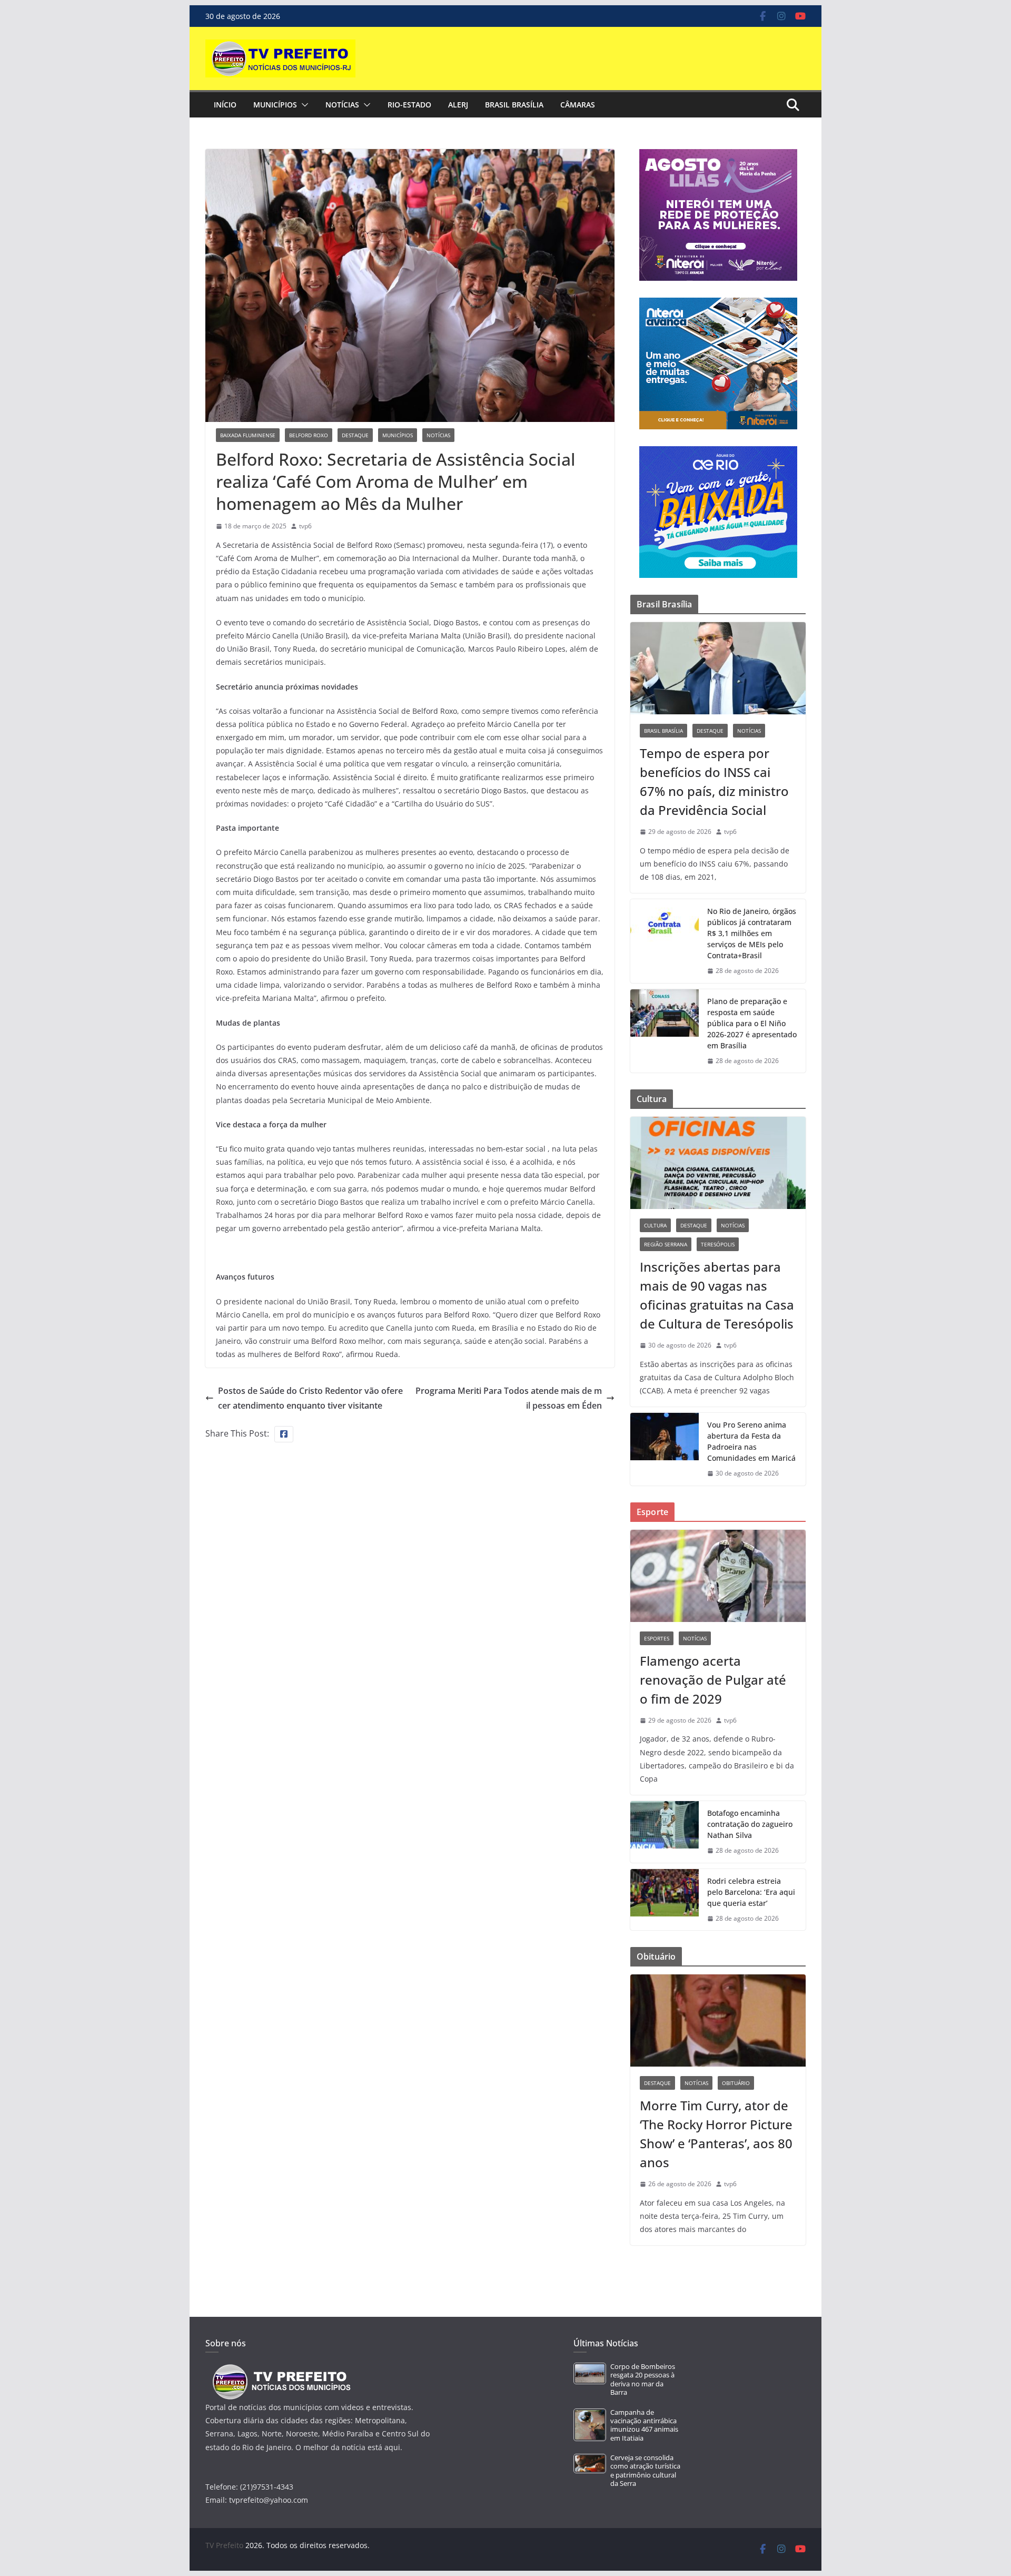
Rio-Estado (409, 105)
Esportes (657, 1638)
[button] (303, 105)
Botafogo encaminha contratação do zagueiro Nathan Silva (750, 1824)
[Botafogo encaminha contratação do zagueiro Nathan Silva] (665, 1832)
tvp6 (305, 526)
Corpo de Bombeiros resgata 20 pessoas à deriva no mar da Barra (643, 2380)
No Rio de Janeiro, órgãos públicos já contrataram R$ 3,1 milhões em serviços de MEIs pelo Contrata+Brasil (752, 933)
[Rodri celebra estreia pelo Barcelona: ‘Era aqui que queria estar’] (665, 1900)
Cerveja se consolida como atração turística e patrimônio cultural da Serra (645, 2471)
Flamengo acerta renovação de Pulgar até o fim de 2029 (713, 1680)
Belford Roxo (309, 435)
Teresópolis (718, 1244)
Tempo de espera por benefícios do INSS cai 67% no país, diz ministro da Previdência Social (714, 781)
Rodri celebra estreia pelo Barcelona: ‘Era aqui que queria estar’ (751, 1892)
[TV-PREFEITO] (280, 2369)
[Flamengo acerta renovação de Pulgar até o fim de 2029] (718, 1576)
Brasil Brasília (514, 105)
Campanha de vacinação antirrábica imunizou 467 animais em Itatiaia (644, 2425)
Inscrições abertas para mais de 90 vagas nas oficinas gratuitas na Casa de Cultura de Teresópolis (717, 1295)
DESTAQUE (355, 435)
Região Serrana (666, 1244)
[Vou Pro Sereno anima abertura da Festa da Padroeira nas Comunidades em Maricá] (665, 1449)
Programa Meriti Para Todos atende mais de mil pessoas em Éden (509, 1398)
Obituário (736, 2083)
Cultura (655, 1225)
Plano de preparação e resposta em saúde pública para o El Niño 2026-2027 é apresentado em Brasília (752, 1023)
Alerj (458, 105)
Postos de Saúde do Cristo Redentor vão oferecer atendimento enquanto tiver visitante (310, 1398)
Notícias (342, 105)
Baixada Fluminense (248, 435)
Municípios (275, 105)
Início (225, 105)
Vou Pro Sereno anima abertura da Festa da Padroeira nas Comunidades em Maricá (751, 1441)
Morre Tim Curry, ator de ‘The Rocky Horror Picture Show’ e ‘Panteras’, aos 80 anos (716, 2134)
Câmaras (578, 105)
